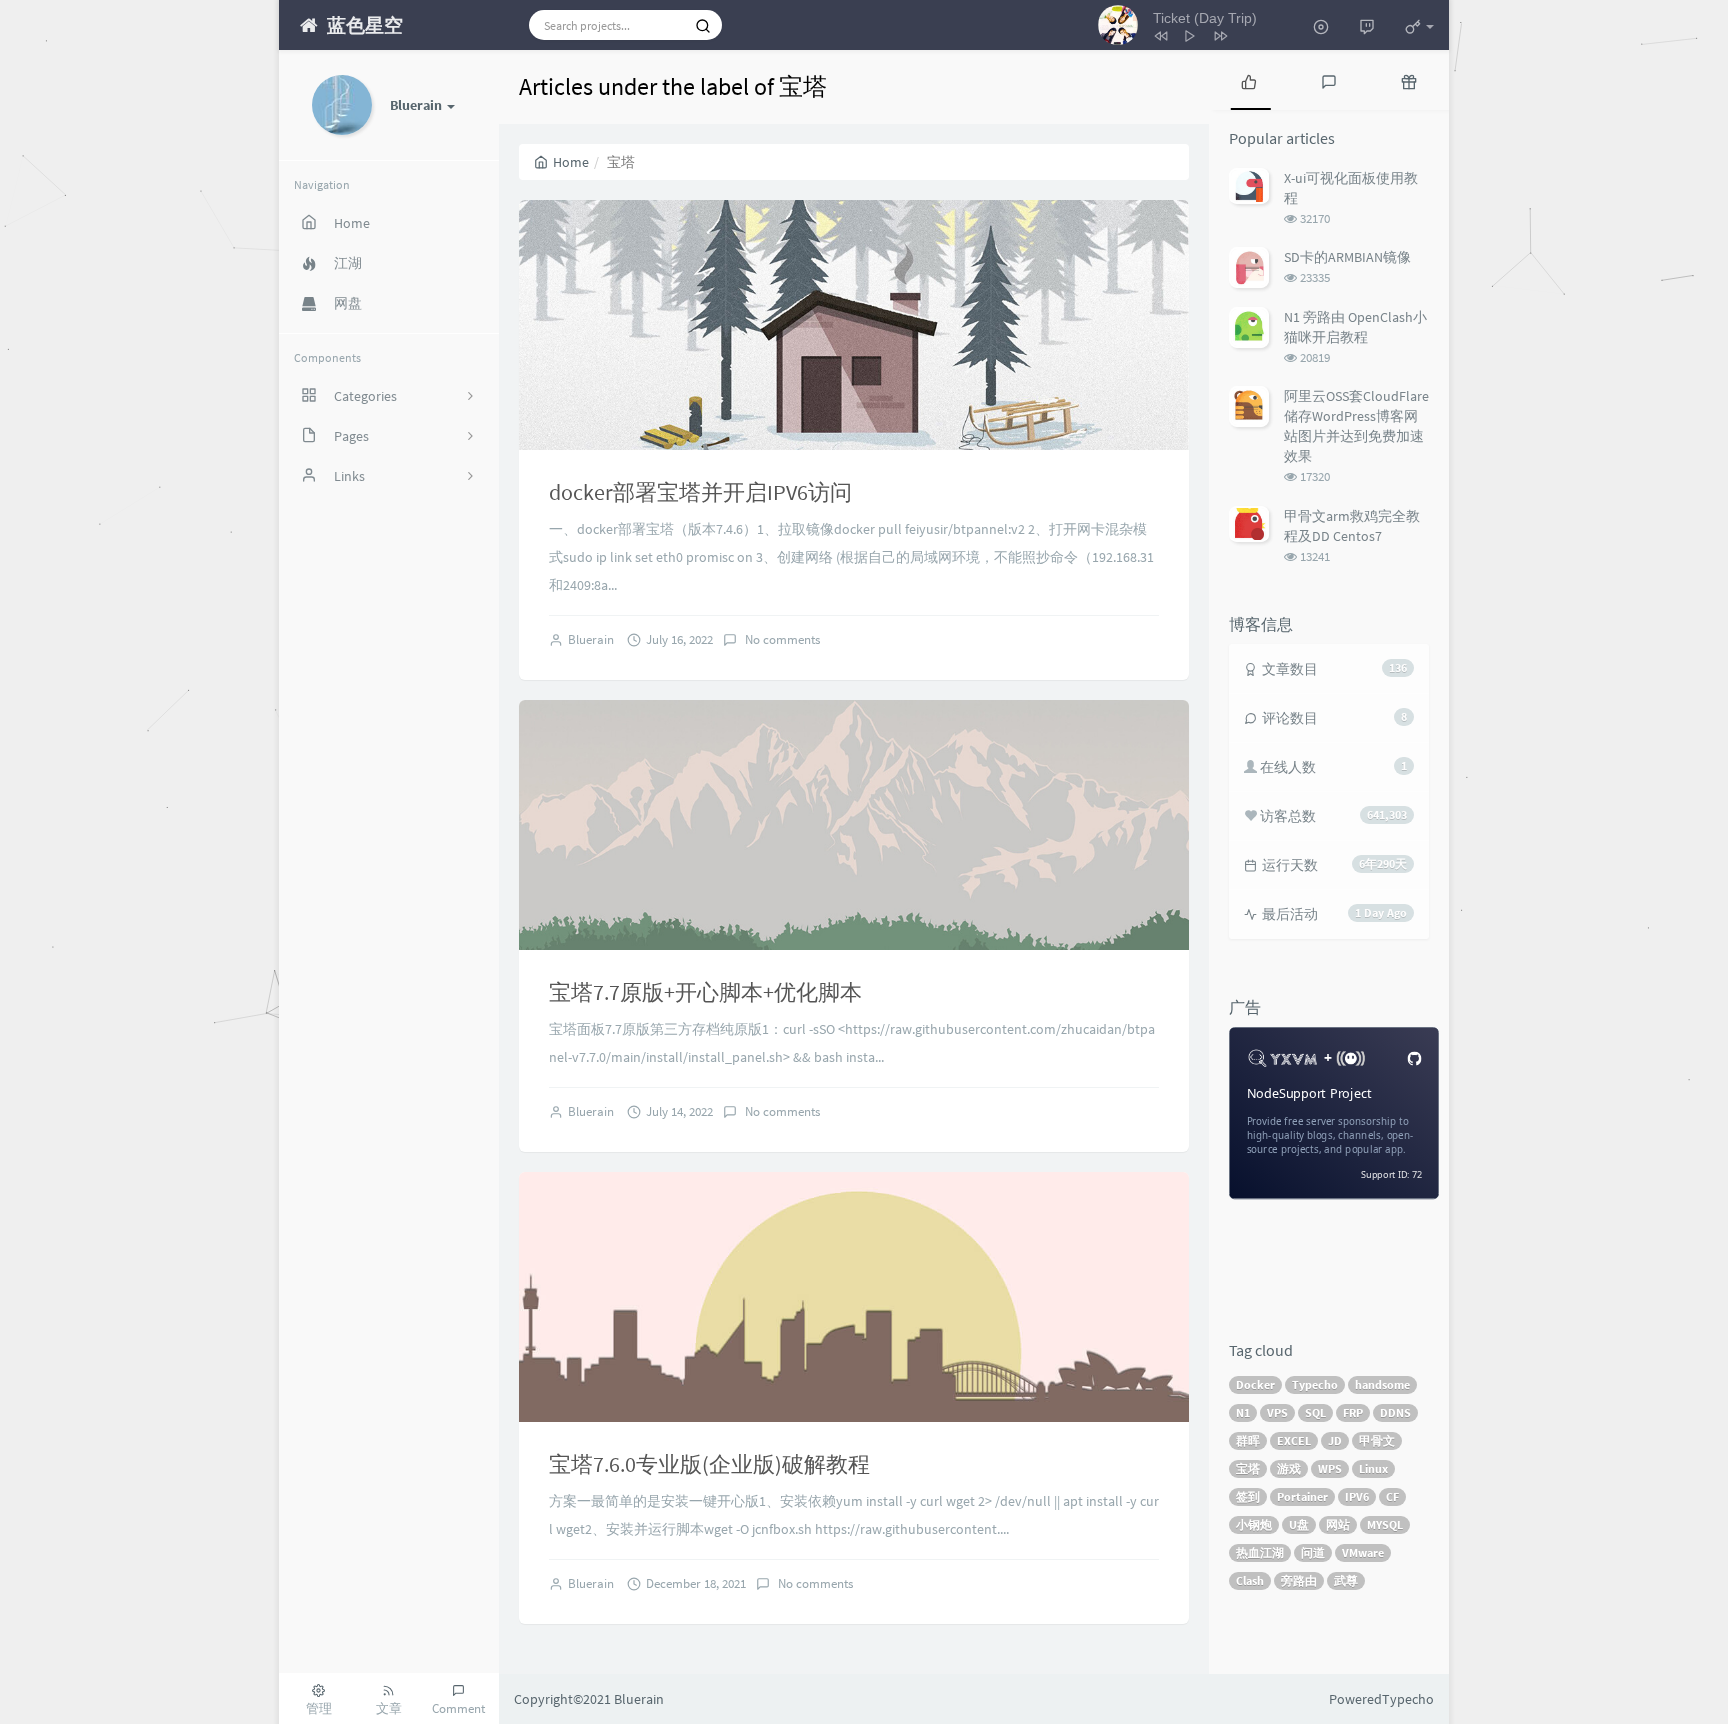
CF (1392, 1496)
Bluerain (591, 639)
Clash (1250, 1580)
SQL (1315, 1412)
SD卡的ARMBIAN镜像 (1347, 257)
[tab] (1249, 80)
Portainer (1302, 1496)
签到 (1248, 1496)
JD (1335, 1440)
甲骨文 (1377, 1440)
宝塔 (1248, 1468)
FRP (1353, 1412)
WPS (1330, 1468)
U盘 (1299, 1524)
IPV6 (1357, 1496)
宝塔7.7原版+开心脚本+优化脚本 (705, 992)
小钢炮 (1254, 1524)
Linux (1373, 1468)
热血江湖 (1260, 1552)
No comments (781, 639)
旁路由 (1299, 1580)
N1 (1243, 1412)
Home (571, 162)
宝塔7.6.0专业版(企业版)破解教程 (709, 1464)
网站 (1338, 1524)
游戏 (1289, 1468)
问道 (1313, 1552)
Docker (1255, 1384)
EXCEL (1294, 1440)
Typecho (1315, 1384)
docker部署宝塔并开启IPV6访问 (700, 492)
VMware (1363, 1552)
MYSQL (1385, 1524)
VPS (1277, 1412)
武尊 (1346, 1580)
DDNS (1395, 1412)
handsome (1382, 1384)
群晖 (1248, 1440)
